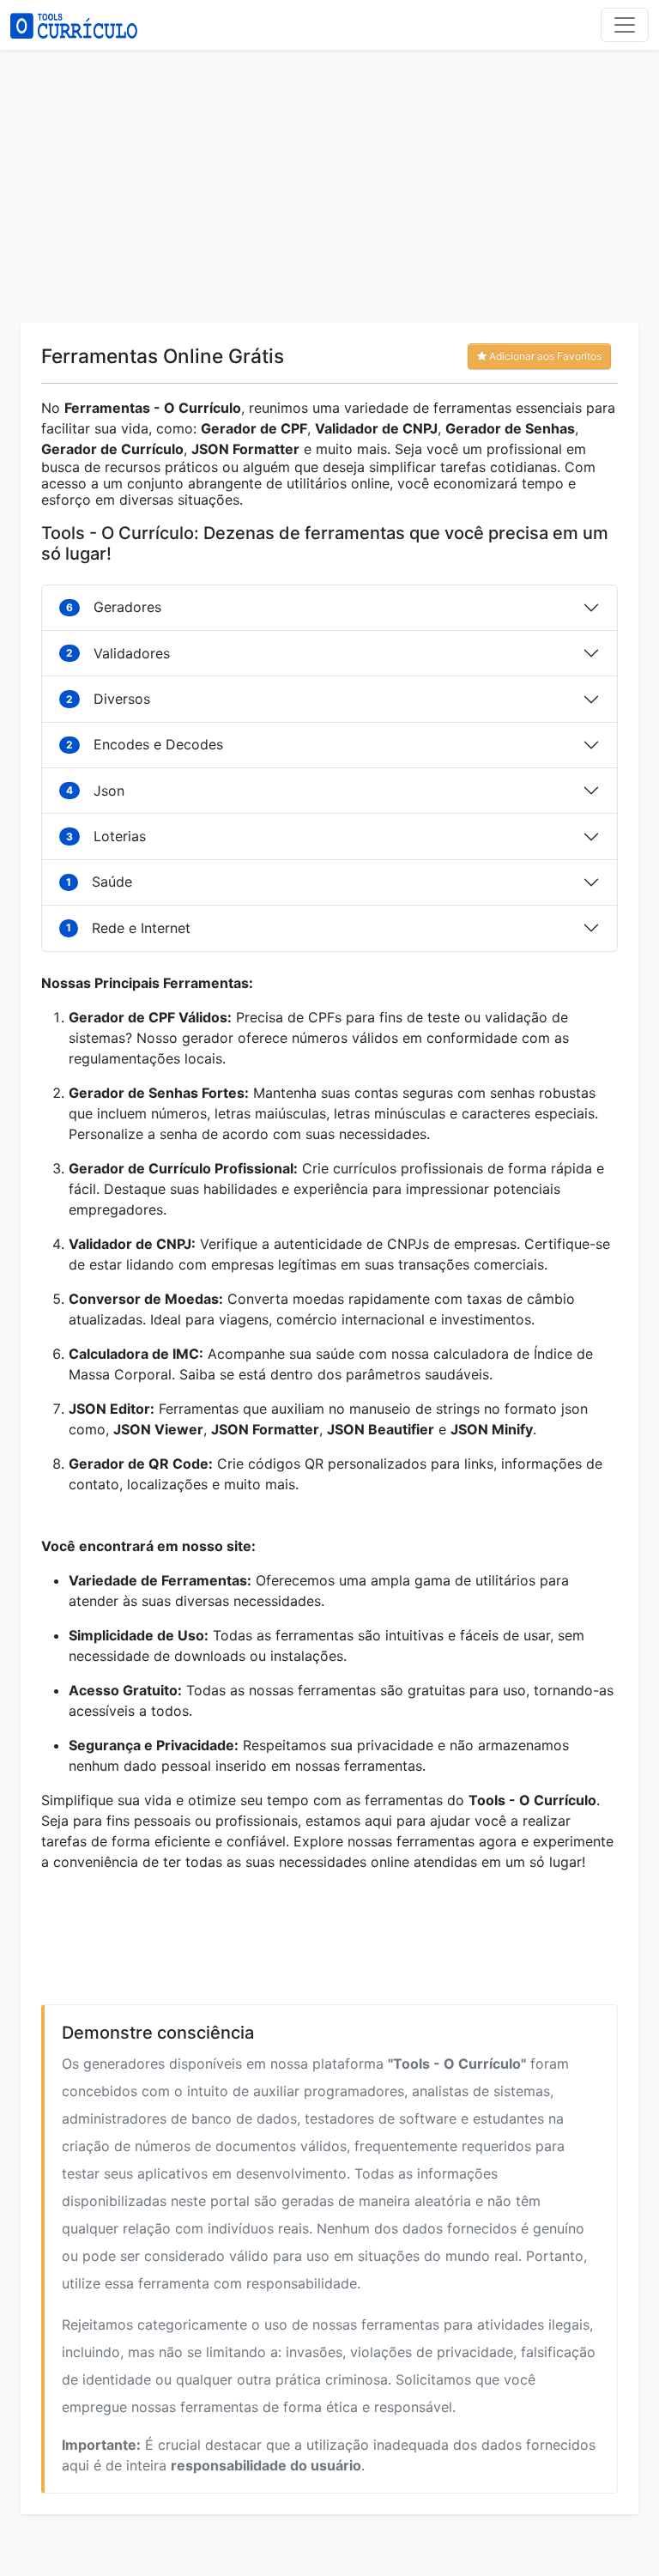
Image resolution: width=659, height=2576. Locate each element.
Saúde (99, 882)
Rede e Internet (128, 928)
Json (95, 791)
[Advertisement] (329, 182)
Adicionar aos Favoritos (544, 356)
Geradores (114, 607)
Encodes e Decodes (145, 744)
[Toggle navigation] (625, 25)
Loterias (106, 836)
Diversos (108, 699)
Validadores (118, 653)
